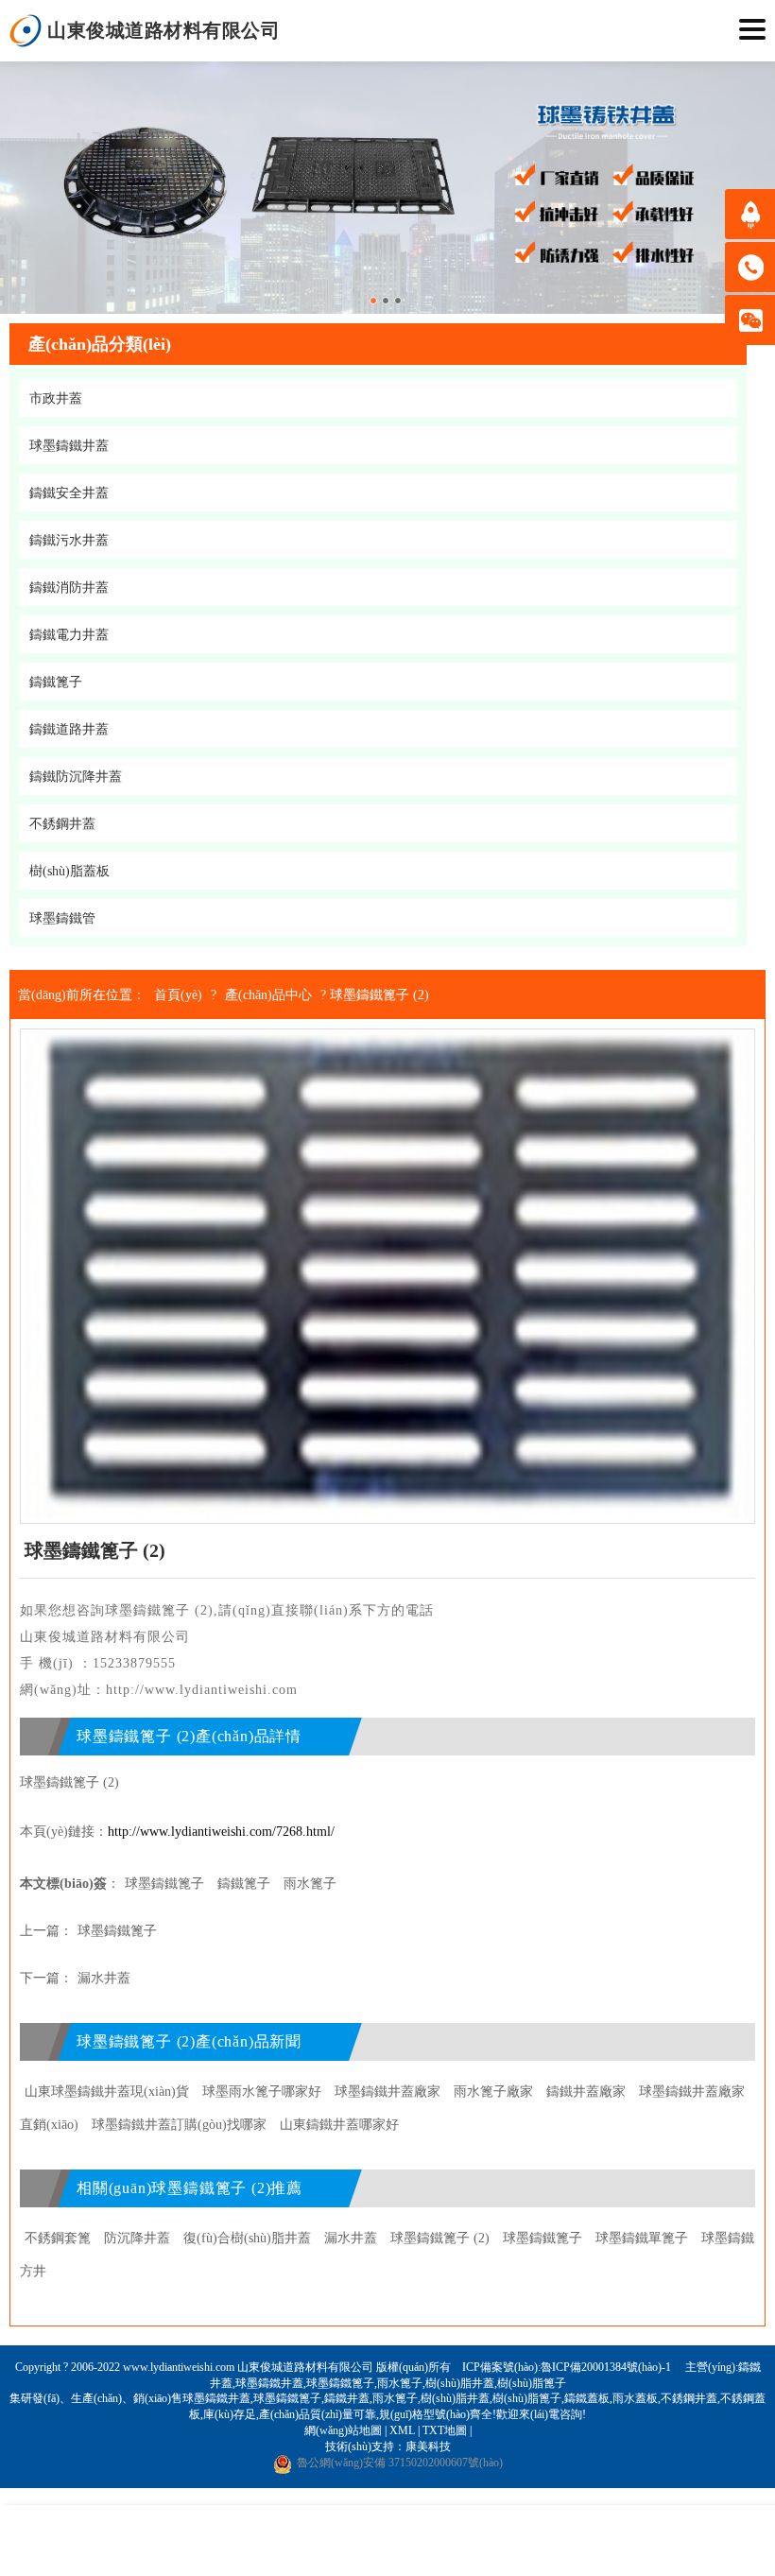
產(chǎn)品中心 (268, 995)
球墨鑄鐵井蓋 (269, 2383)
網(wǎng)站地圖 (343, 2430)
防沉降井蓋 (137, 2238)
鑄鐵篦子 (244, 1884)
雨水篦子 (310, 1884)
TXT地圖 (445, 2430)
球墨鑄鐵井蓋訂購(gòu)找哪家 (179, 2125)
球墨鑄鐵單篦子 (642, 2238)
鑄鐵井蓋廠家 (586, 2092)
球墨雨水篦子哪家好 (262, 2092)
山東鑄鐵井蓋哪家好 (339, 2125)
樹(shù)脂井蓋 (460, 2383)
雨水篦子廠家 (493, 2092)
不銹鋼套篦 (58, 2238)
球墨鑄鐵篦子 (164, 1884)
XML (402, 2430)
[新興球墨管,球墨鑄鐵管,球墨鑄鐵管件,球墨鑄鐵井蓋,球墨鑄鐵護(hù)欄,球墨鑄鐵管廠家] (26, 31)
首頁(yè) (178, 995)
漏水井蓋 (104, 1978)
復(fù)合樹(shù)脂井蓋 (247, 2238)
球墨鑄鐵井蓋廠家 (387, 2092)
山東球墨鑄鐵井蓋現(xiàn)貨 (107, 2092)
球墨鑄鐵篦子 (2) (440, 2238)
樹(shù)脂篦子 (532, 2383)
